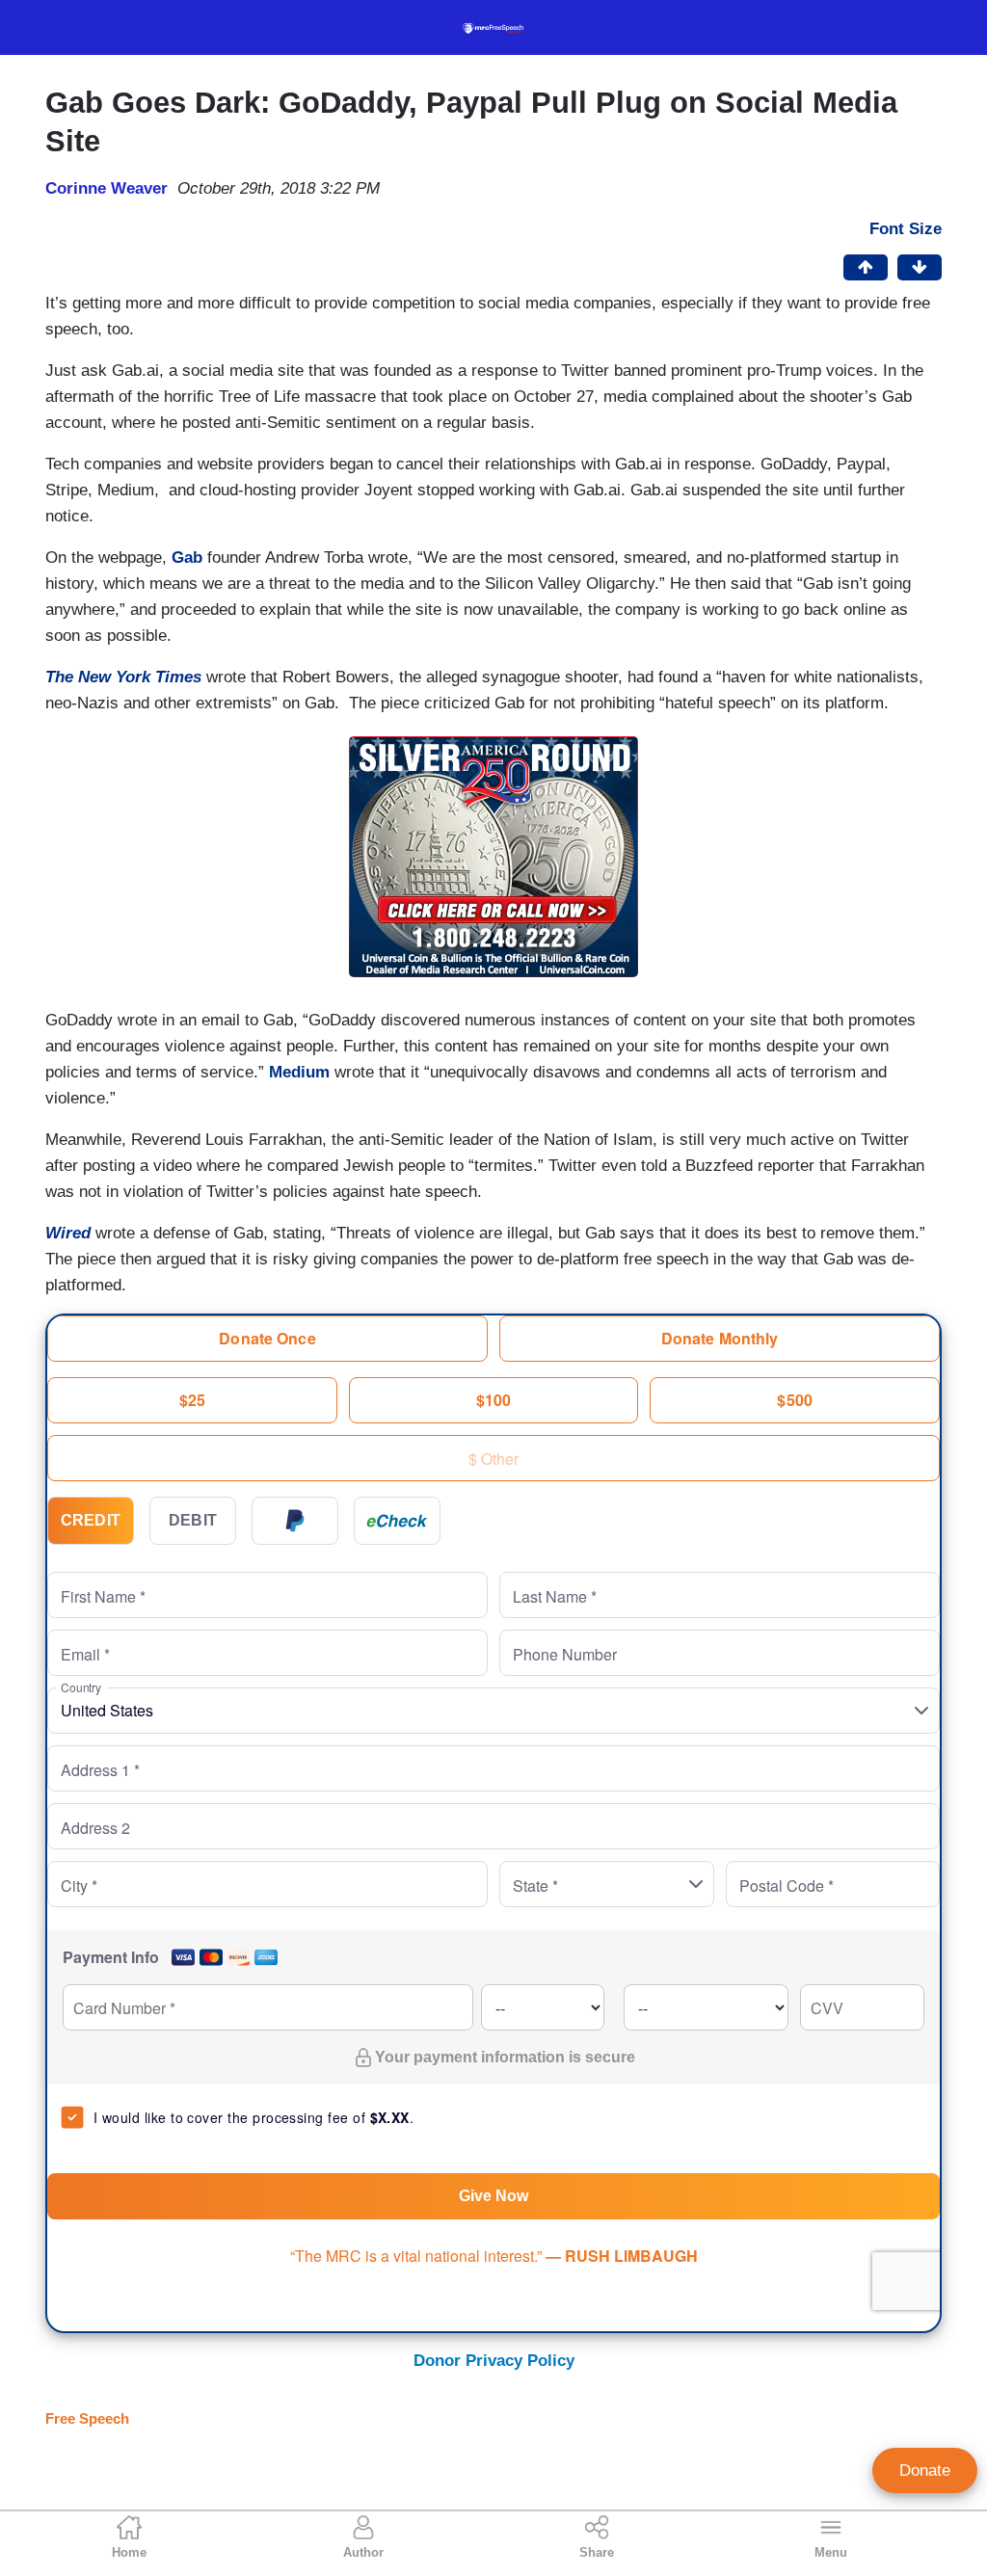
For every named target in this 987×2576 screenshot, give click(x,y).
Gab (187, 558)
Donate (925, 2470)
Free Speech (87, 2418)
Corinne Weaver (107, 188)
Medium (299, 1072)
